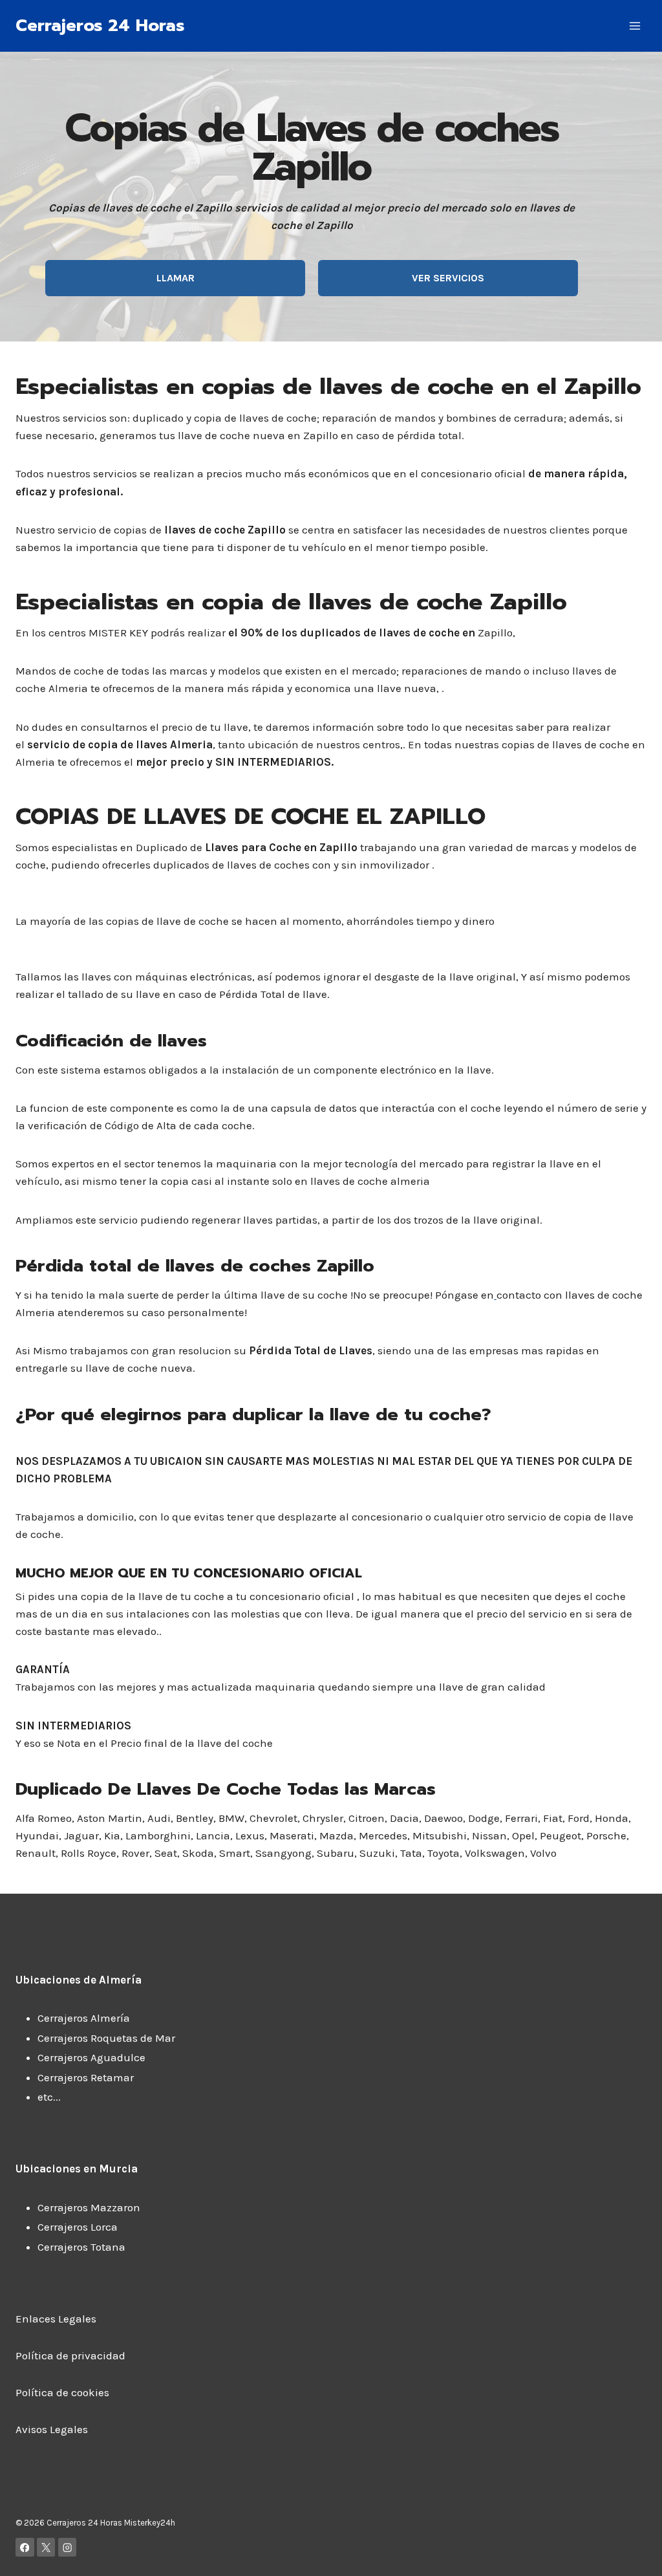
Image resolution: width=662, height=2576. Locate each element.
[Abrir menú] (635, 26)
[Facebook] (25, 2547)
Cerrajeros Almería (84, 2018)
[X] (46, 2547)
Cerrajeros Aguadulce (91, 2057)
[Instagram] (68, 2547)
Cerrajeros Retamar (86, 2077)
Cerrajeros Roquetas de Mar (106, 2038)
